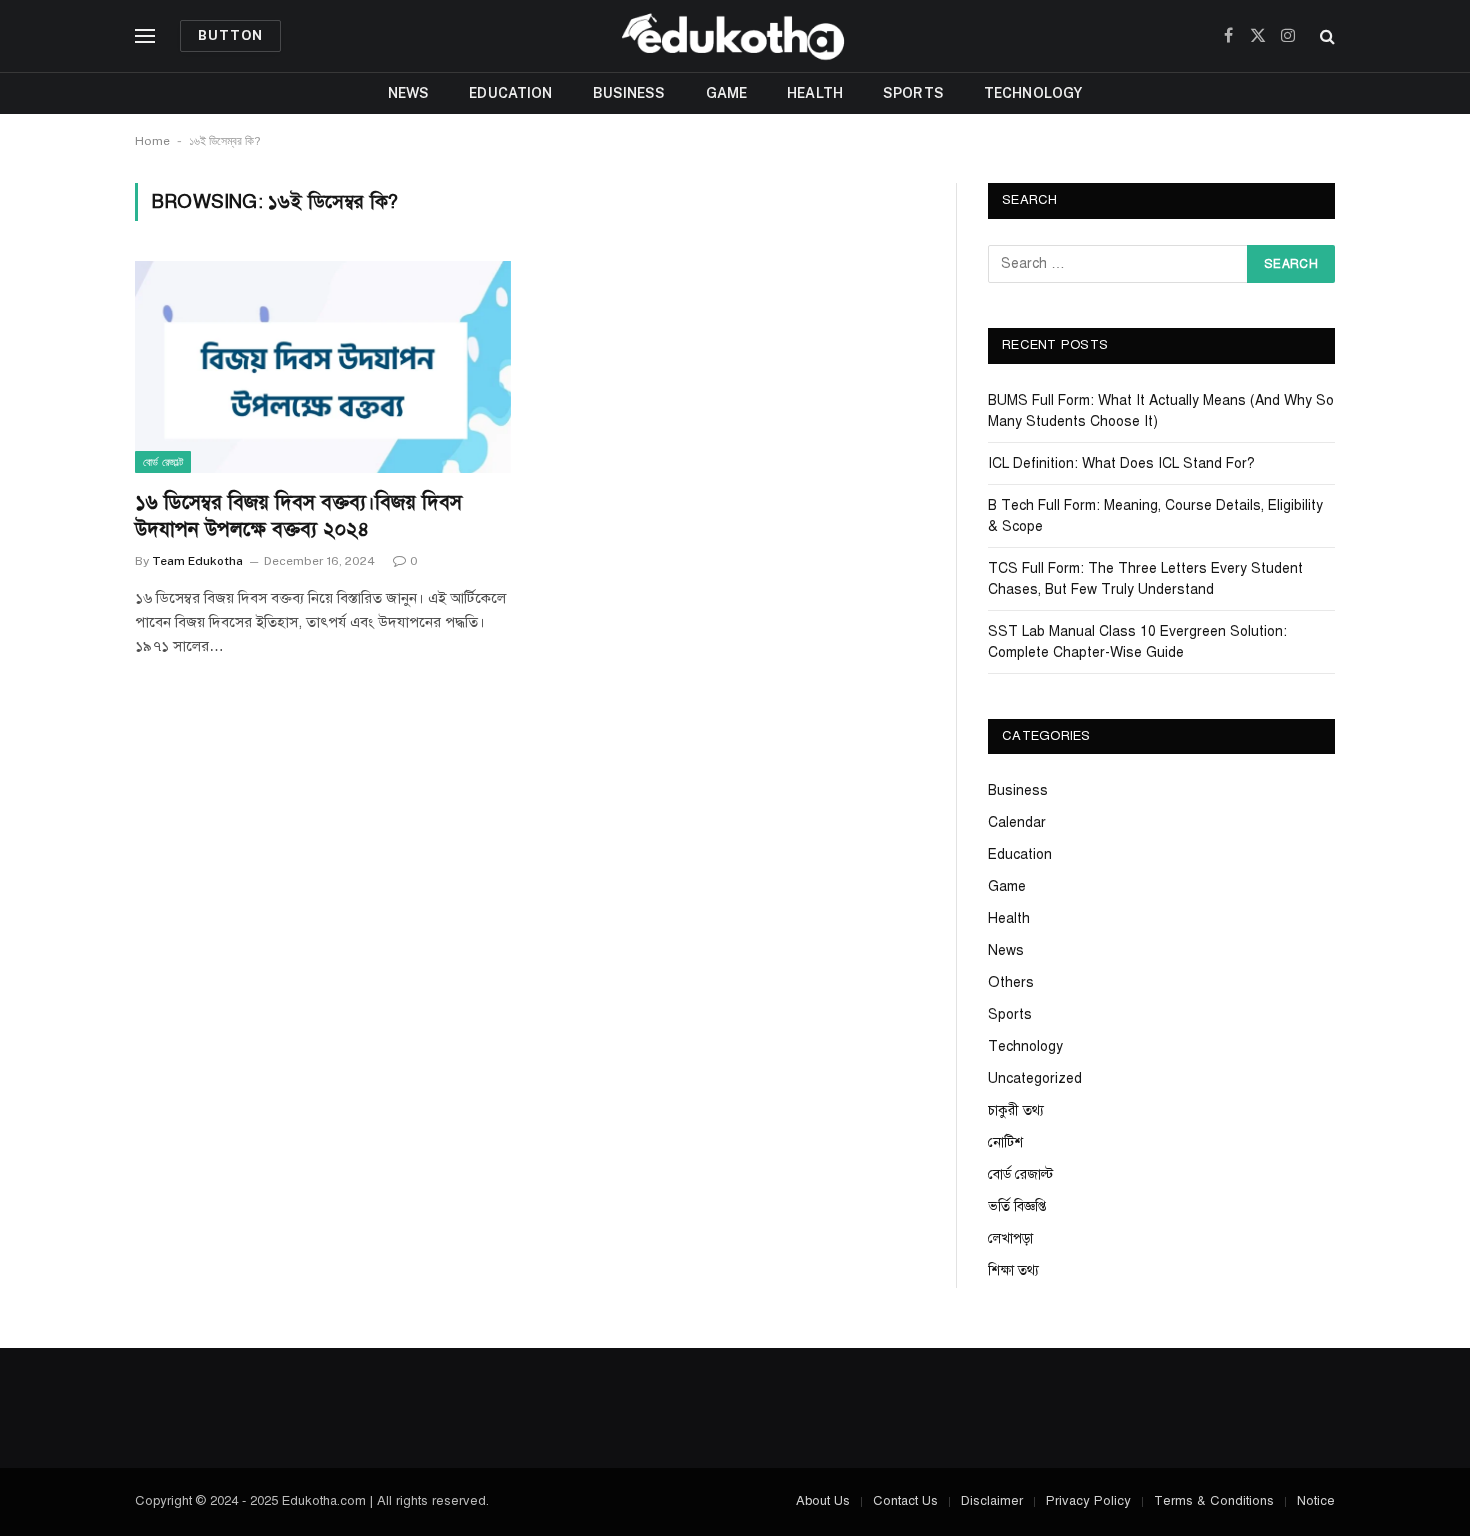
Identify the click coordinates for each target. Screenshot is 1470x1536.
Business (629, 93)
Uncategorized (1035, 1078)
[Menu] (145, 36)
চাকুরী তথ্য (1016, 1110)
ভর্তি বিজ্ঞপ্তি (1017, 1206)
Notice (1316, 1501)
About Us (823, 1501)
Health (815, 93)
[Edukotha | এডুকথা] (735, 36)
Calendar (1017, 822)
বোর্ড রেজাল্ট (163, 462)
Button (230, 35)
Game (727, 93)
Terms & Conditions (1214, 1501)
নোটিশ (1005, 1142)
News (409, 93)
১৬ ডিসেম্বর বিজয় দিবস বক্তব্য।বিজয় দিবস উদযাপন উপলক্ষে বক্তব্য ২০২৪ (298, 516)
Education (510, 93)
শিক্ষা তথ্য (1013, 1270)
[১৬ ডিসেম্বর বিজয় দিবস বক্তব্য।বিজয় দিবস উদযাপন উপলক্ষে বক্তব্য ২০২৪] (323, 367)
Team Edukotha (197, 561)
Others (1011, 982)
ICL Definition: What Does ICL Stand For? (1121, 463)
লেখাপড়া (1010, 1238)
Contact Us (905, 1501)
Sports (913, 93)
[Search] (1325, 36)
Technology (1033, 93)
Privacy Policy (1088, 1501)
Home (152, 141)
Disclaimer (992, 1501)
